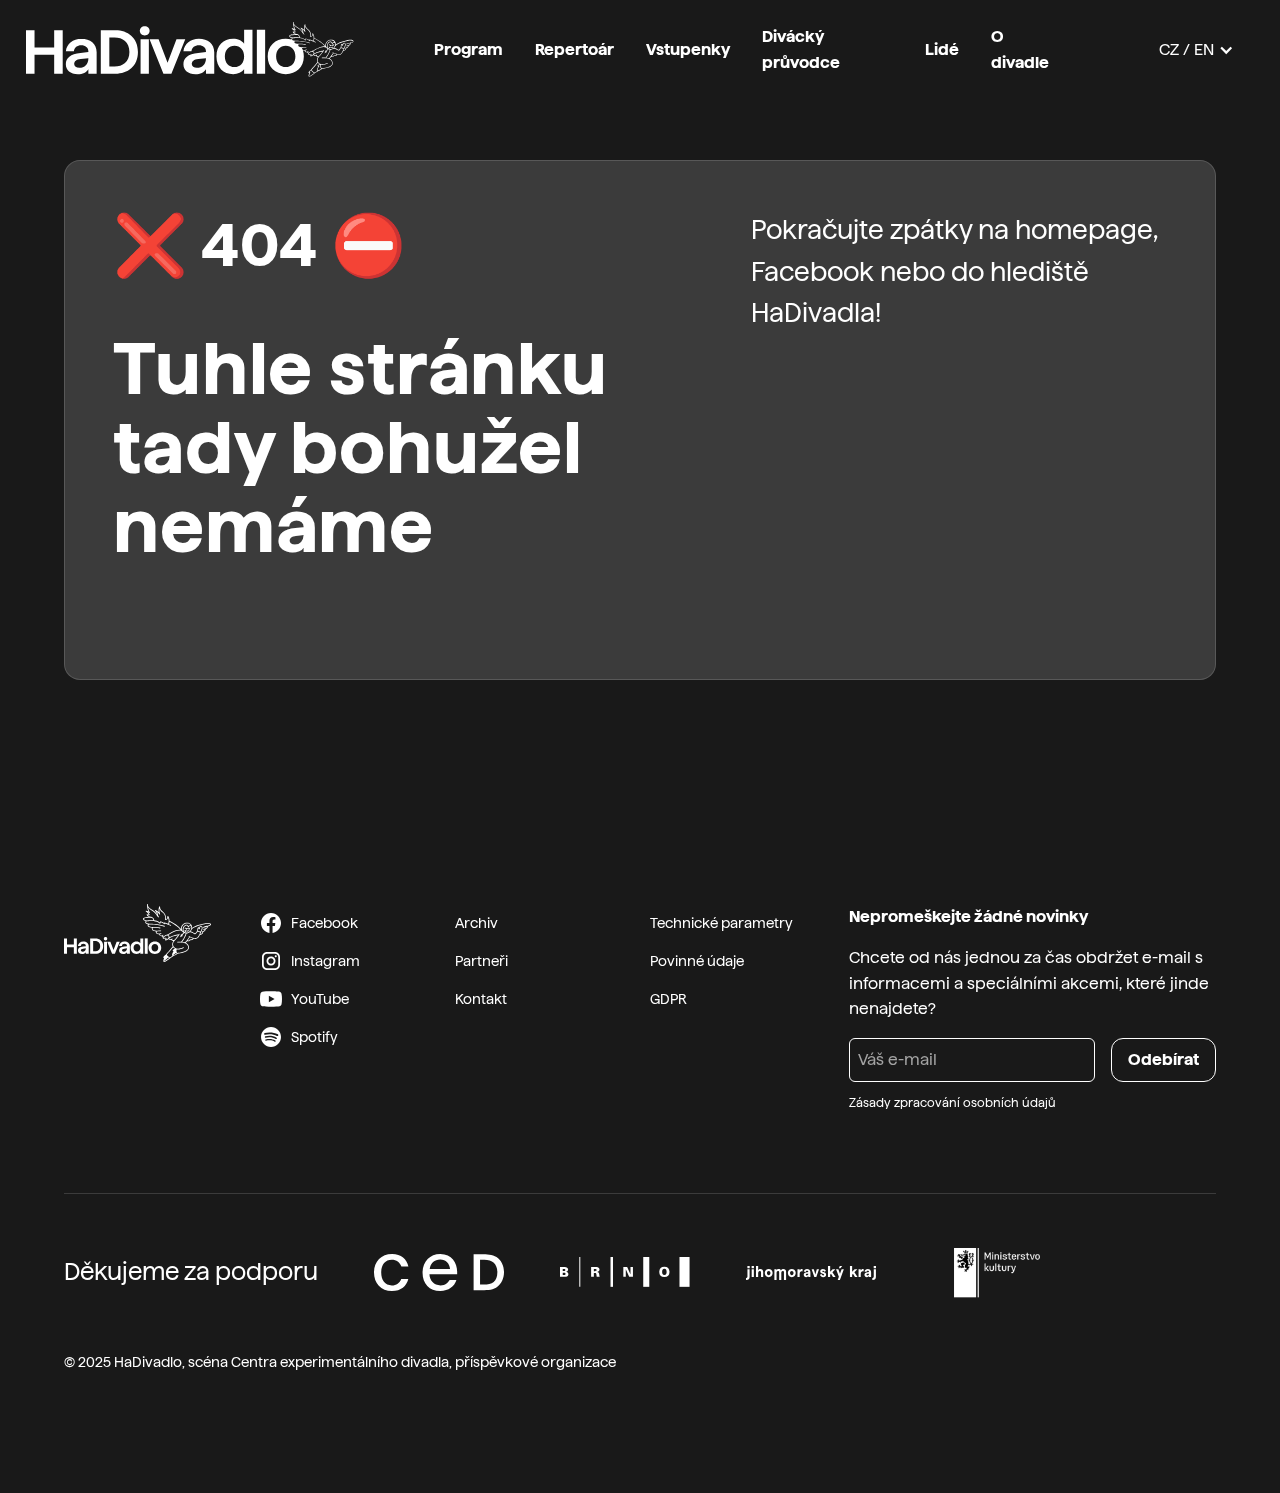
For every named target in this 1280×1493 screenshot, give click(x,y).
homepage (1084, 229)
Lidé (942, 49)
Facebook (812, 271)
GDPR (668, 999)
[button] (1196, 50)
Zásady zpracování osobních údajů (952, 1103)
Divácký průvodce (801, 49)
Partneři (481, 961)
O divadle (1020, 49)
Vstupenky (688, 49)
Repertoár (574, 49)
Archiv (476, 923)
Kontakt (481, 999)
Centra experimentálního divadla (340, 1362)
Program (468, 49)
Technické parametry (721, 923)
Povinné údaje (697, 961)
